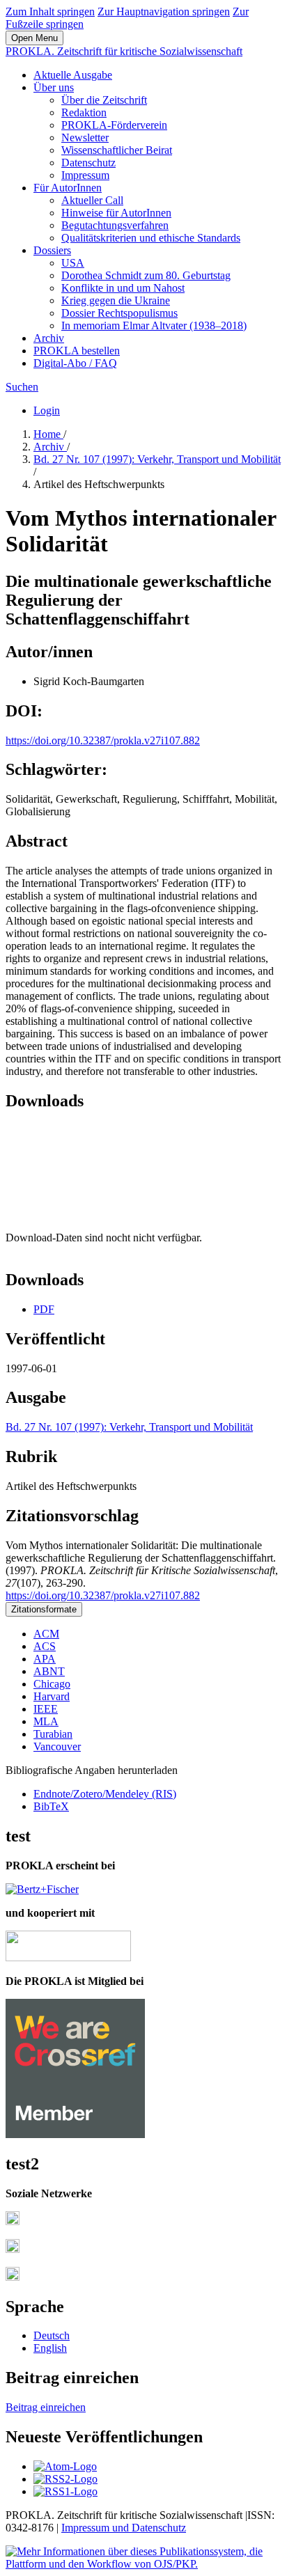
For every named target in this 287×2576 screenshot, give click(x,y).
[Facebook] (13, 2221)
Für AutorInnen (68, 188)
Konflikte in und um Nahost (123, 288)
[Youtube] (13, 2277)
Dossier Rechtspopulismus (119, 313)
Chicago (52, 1684)
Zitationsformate (44, 1609)
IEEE (46, 1709)
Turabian (53, 1734)
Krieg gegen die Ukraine (116, 300)
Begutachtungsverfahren (115, 225)
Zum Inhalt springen (50, 11)
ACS (45, 1646)
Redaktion (84, 112)
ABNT (49, 1671)
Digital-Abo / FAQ (75, 363)
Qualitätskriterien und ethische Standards (151, 238)
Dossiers (52, 250)
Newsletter (85, 138)
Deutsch (52, 2335)
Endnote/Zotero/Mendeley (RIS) (105, 1794)
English (50, 2348)
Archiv (49, 338)
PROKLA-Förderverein (114, 125)
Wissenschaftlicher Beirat (117, 150)
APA (45, 1659)
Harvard (52, 1696)
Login (47, 410)
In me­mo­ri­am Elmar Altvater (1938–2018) (154, 325)
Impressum (85, 175)
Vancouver (57, 1746)
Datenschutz (88, 163)
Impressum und (96, 2528)
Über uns (54, 87)
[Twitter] (13, 2249)
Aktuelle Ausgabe (73, 75)
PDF (44, 1309)
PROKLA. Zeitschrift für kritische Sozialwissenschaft (124, 51)
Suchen (22, 387)
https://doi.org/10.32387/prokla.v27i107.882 (103, 740)
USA (73, 263)
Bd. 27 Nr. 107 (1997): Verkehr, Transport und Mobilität (157, 459)
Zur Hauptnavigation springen (164, 11)
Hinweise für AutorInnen (116, 213)
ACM (46, 1634)
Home (48, 434)
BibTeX (51, 1806)
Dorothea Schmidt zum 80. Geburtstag (146, 275)
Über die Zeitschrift (104, 100)
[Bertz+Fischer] (42, 1889)
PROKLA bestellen (77, 351)
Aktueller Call (92, 200)
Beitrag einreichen (46, 2407)
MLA (46, 1721)
